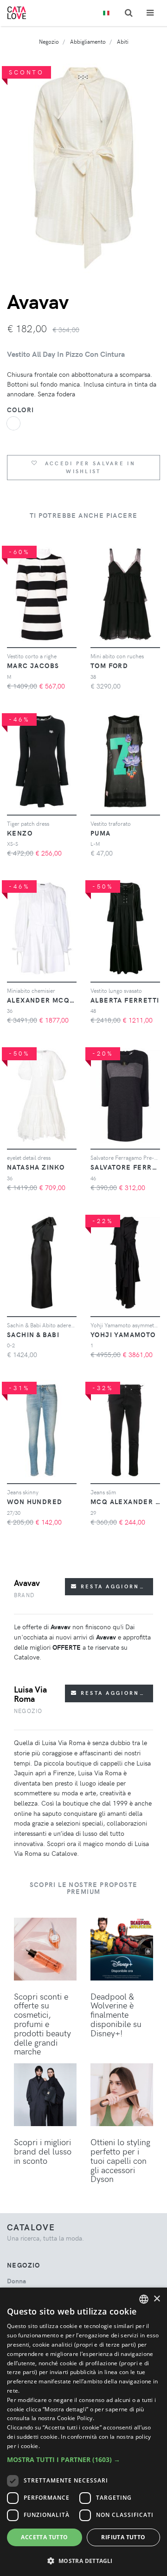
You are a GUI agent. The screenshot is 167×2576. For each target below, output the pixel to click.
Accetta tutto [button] (44, 2537)
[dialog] (83, 2432)
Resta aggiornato (115, 1586)
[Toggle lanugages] (106, 13)
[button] (83, 2459)
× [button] (157, 2299)
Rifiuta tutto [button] (123, 2537)
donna (16, 2281)
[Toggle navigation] (150, 13)
